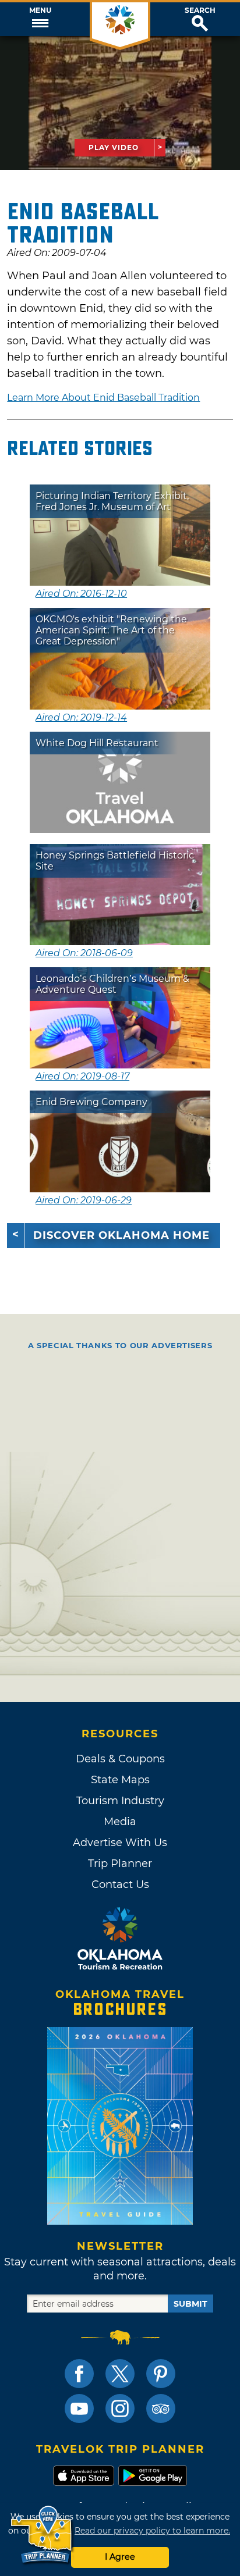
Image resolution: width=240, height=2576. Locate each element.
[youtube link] (79, 2408)
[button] (40, 19)
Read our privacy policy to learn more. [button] (152, 2531)
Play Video (114, 147)
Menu (40, 10)
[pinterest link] (161, 2374)
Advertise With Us (120, 1843)
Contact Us (120, 1884)
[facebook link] (79, 2374)
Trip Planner (120, 1864)
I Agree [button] (120, 2557)
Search (200, 10)
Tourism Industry (120, 1801)
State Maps (120, 1780)
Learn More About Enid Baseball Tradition (103, 398)
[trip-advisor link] (161, 2408)
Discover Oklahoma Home (121, 1235)
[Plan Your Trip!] (42, 2535)
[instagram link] (120, 2408)
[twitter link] (120, 2374)
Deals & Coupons (120, 1759)
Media (120, 1822)
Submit (190, 2304)
